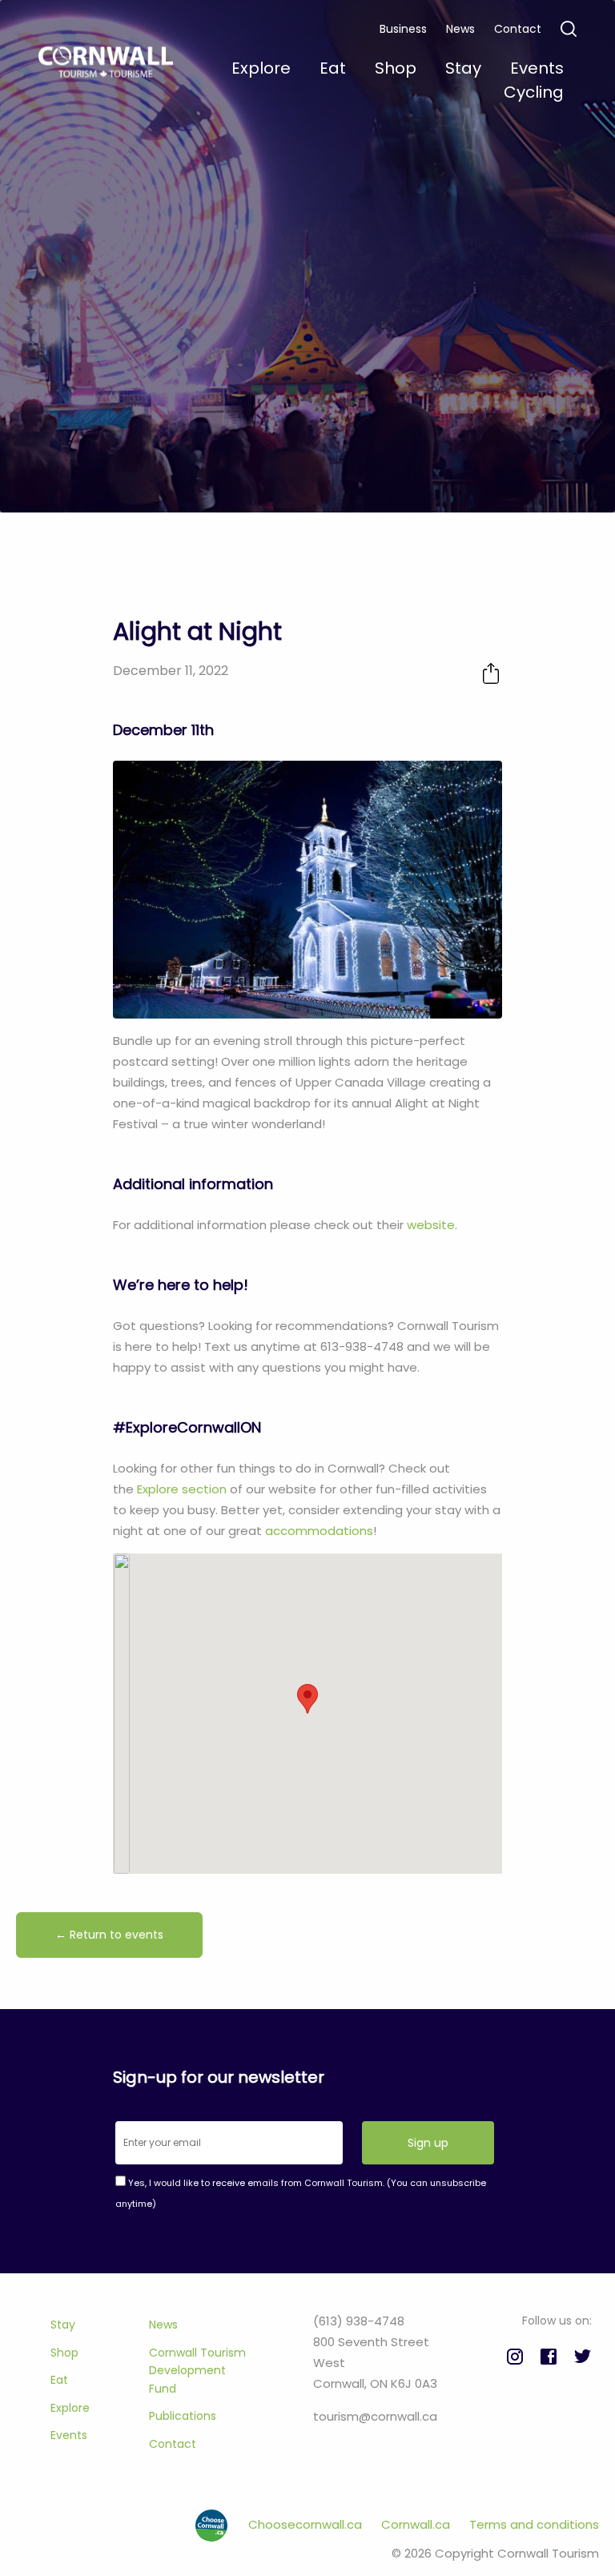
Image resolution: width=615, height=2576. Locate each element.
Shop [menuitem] (396, 68)
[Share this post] (491, 673)
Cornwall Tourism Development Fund (197, 2371)
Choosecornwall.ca (307, 2524)
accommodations (319, 1531)
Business (403, 29)
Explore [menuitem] (261, 68)
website (431, 1225)
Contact (518, 29)
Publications (183, 2416)
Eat (59, 2380)
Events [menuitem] (537, 68)
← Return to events (109, 1935)
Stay (63, 2325)
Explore (70, 2408)
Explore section (182, 1489)
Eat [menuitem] (333, 68)
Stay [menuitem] (463, 68)
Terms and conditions (534, 2524)
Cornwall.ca (417, 2524)
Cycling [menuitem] (534, 92)
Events (69, 2435)
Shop (64, 2353)
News (460, 29)
